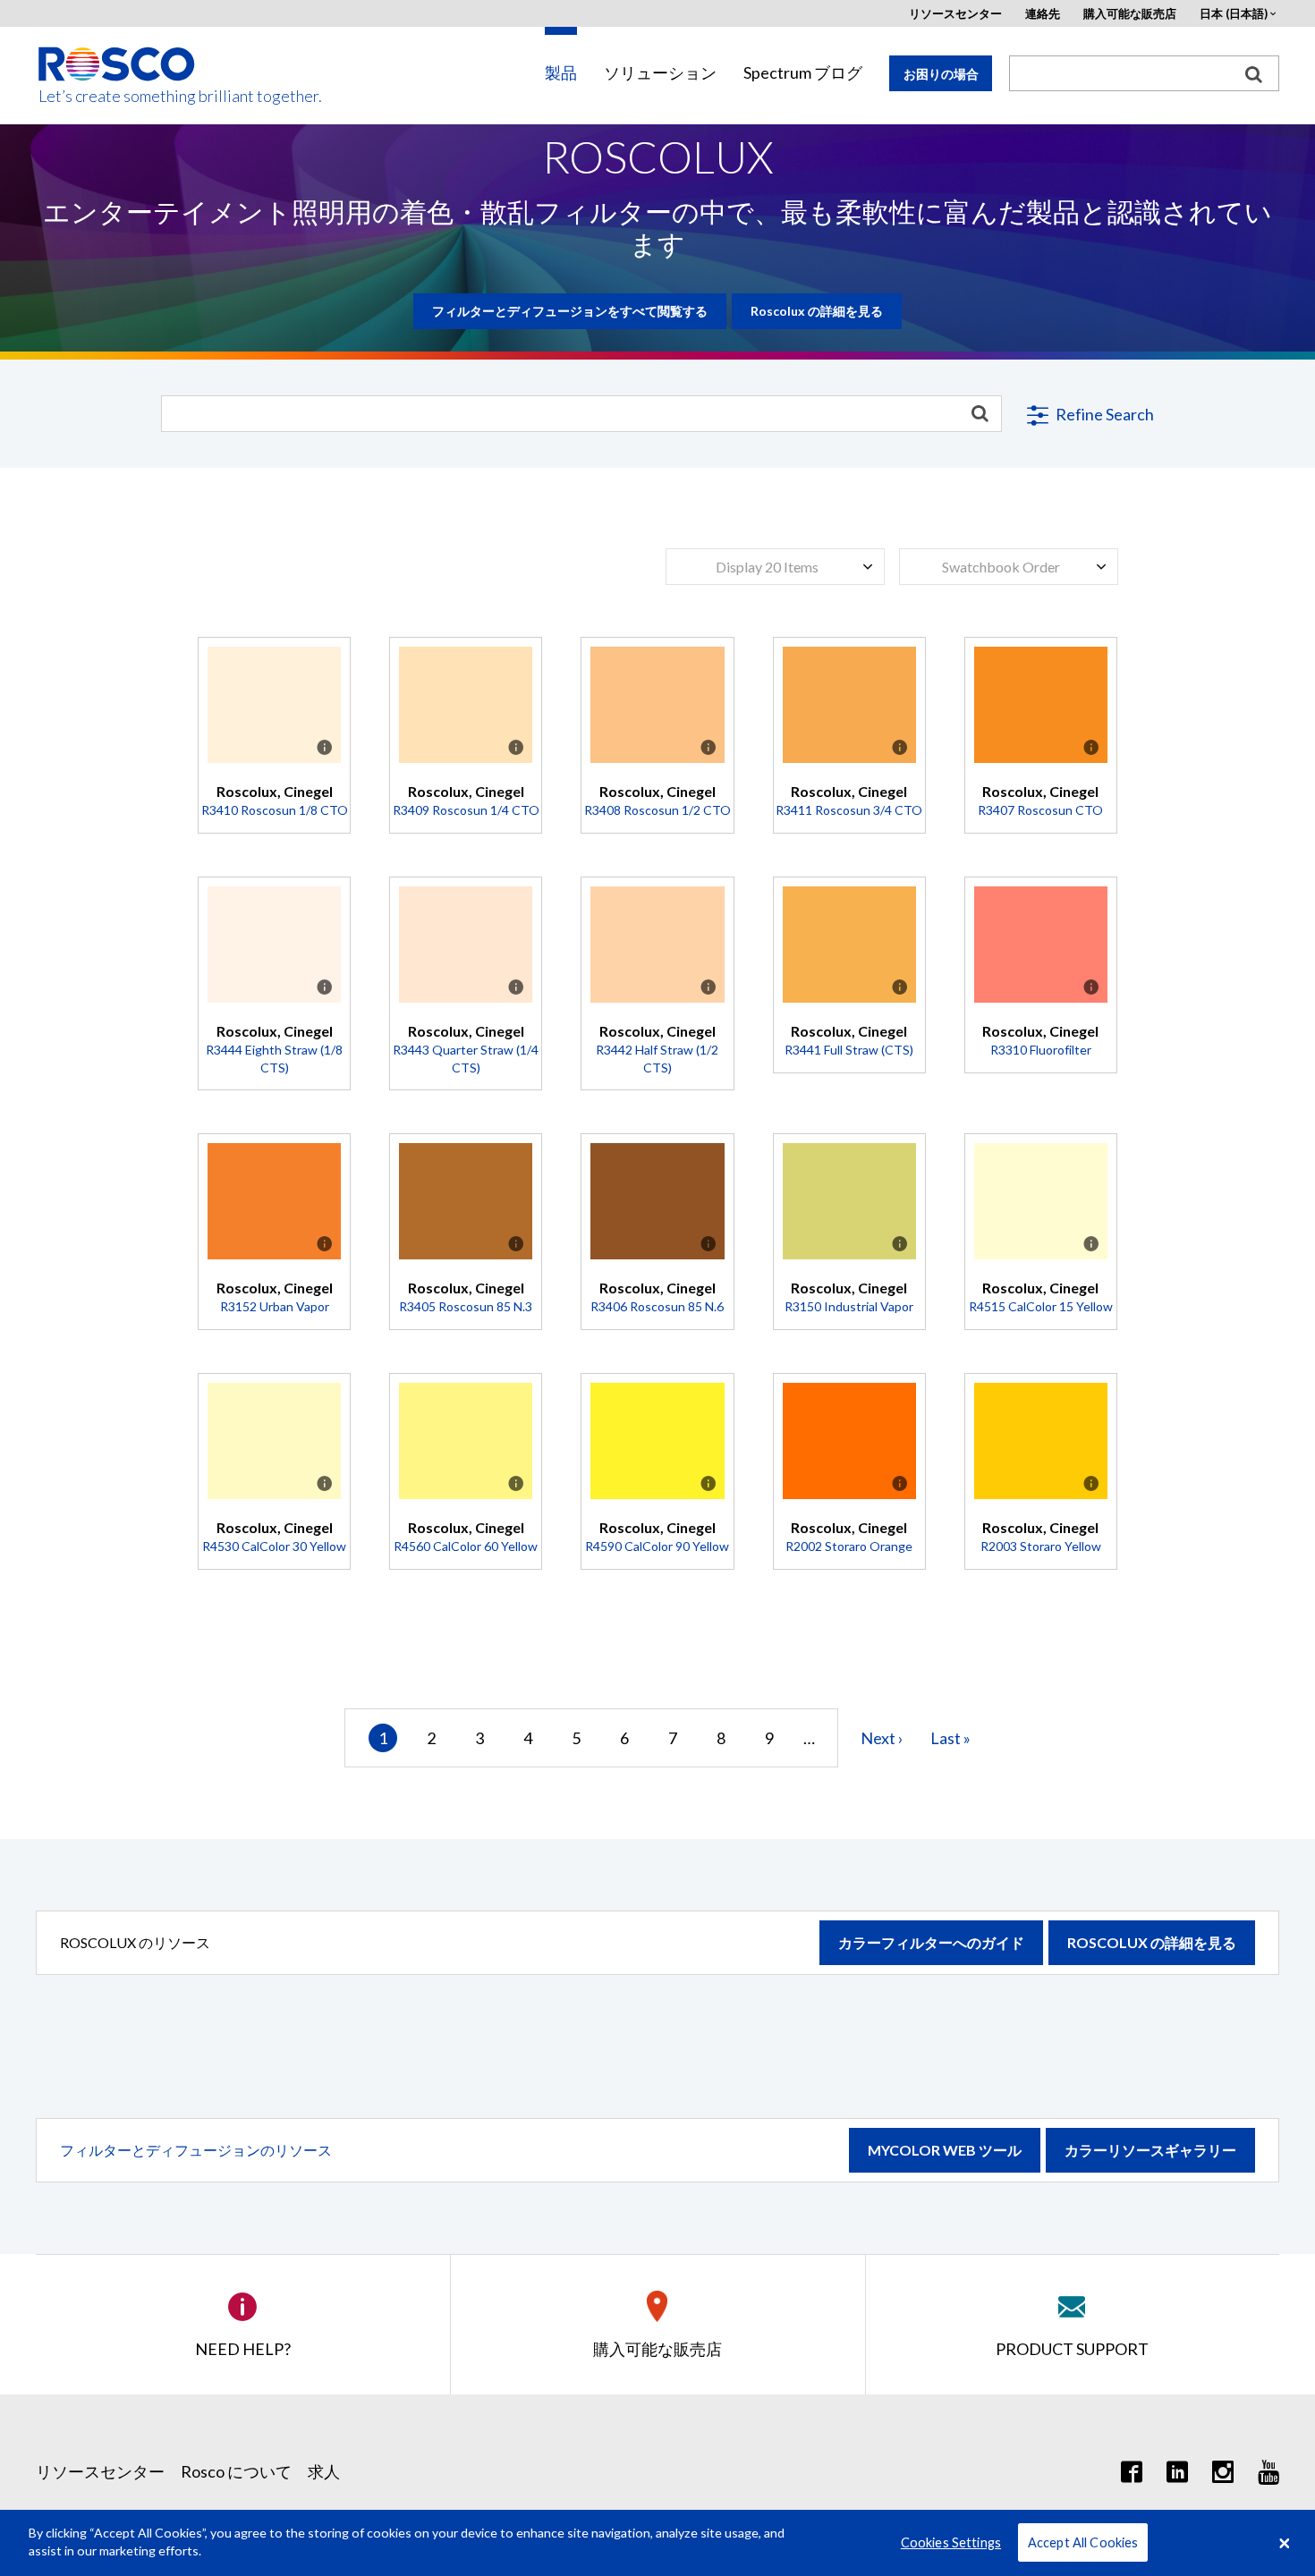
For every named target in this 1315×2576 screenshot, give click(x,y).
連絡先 (1043, 14)
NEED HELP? (243, 2349)
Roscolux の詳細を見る (817, 311)
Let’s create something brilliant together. (118, 96)
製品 (561, 73)
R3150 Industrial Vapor (849, 1306)
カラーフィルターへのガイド (931, 1942)
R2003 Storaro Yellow (1041, 1546)
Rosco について (236, 2471)
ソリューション (660, 73)
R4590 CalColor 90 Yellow (657, 1546)
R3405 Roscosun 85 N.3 (466, 1306)
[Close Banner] (1285, 2543)
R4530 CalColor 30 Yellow (274, 1546)
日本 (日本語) (1234, 14)
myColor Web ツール (945, 2150)
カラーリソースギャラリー (1150, 2150)
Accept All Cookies (1083, 2542)
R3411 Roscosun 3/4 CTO (849, 810)
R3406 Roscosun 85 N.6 (657, 1306)
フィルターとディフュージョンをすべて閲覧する (570, 311)
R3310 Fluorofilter (1041, 1050)
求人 (324, 2471)
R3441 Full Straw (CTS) (849, 1050)
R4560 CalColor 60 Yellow (466, 1546)
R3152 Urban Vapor (275, 1306)
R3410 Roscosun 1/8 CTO (275, 810)
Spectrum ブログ (803, 73)
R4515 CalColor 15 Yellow (1041, 1306)
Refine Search (1103, 414)
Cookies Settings (951, 2542)
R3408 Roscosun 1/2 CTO (657, 810)
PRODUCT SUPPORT (1072, 2349)
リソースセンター (955, 14)
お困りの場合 (941, 74)
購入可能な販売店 (1130, 14)
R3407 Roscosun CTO (1040, 810)
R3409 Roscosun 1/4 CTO (466, 810)
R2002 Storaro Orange (849, 1546)
